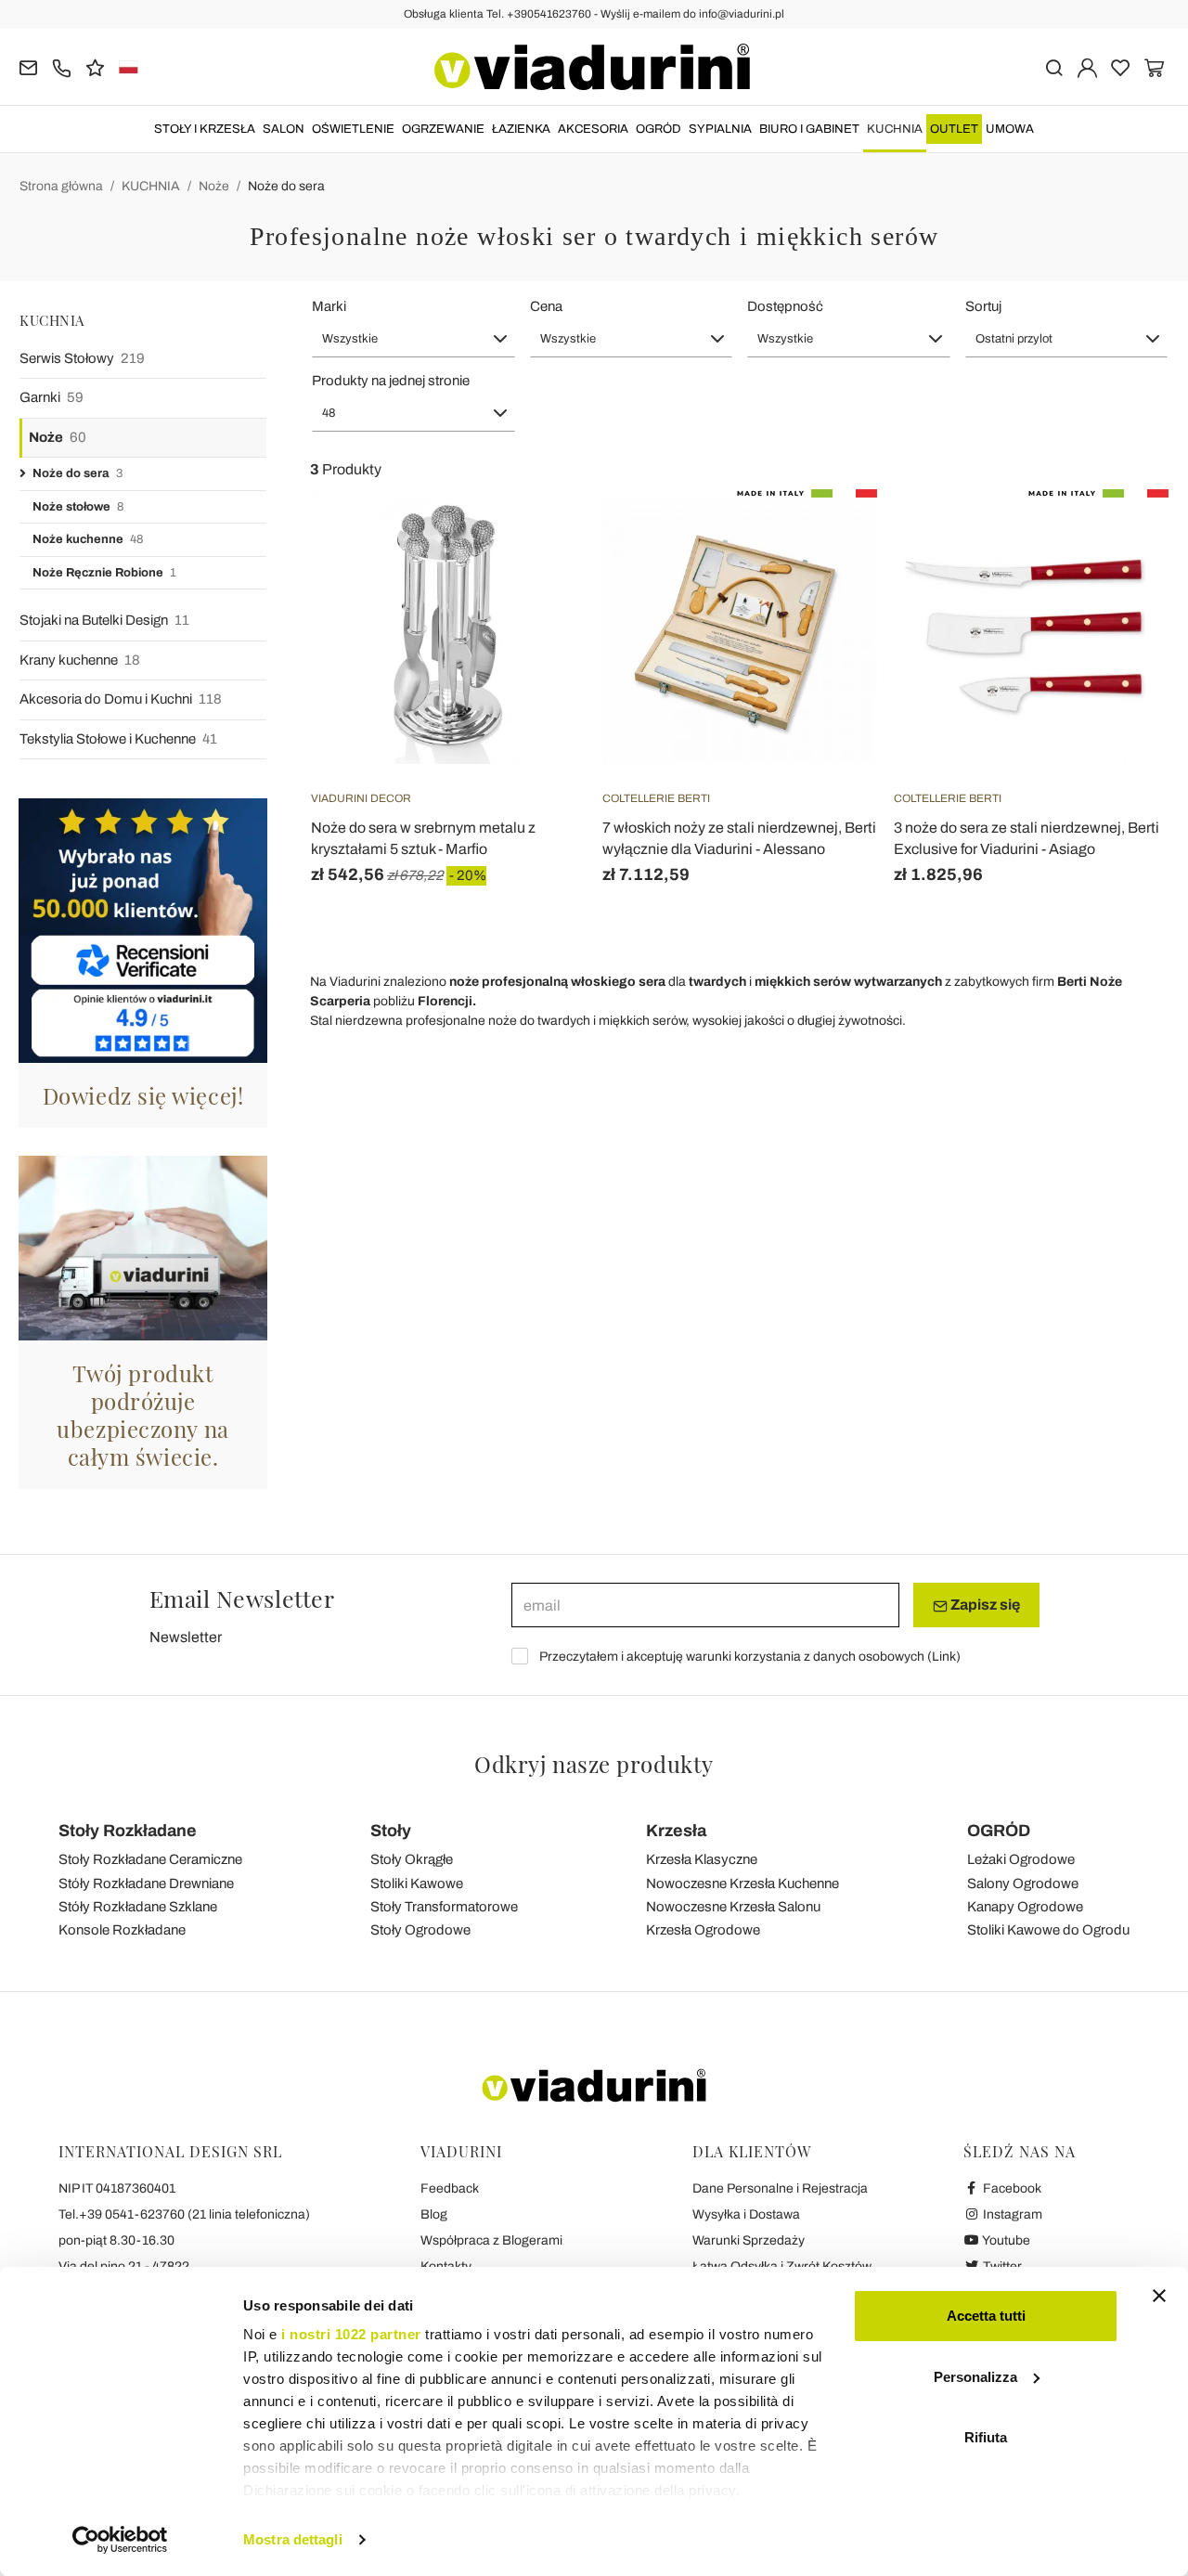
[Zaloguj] (1087, 66)
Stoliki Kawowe (417, 1883)
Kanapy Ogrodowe (1025, 1907)
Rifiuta (986, 2437)
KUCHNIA (895, 129)
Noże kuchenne (88, 539)
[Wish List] (538, 581)
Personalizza (975, 2377)
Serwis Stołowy (82, 358)
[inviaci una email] (28, 66)
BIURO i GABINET (809, 129)
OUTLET (954, 129)
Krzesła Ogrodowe (703, 1930)
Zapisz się (984, 1605)
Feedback (450, 2188)
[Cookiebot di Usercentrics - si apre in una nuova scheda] (120, 2540)
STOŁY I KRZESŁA (205, 129)
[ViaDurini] (592, 67)
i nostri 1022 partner (351, 2334)
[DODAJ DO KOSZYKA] (538, 536)
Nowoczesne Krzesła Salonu (733, 1907)
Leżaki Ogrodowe (1021, 1859)
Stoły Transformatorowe (444, 1907)
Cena (546, 306)
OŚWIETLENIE (353, 129)
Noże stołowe (78, 507)
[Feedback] (95, 66)
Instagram (1011, 2214)
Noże (214, 186)
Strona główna (61, 186)
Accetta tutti (986, 2316)
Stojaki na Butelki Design (104, 620)
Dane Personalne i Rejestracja (780, 2188)
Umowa (1010, 129)
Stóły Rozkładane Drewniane (146, 1883)
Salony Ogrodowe (1023, 1883)
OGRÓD (659, 129)
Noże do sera (286, 186)
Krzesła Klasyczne (702, 1859)
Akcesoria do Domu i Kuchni (121, 699)
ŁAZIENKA (521, 129)
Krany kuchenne (80, 660)
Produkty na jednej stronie (391, 381)
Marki (329, 306)
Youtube (1005, 2240)
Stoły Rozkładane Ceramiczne (150, 1859)
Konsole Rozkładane (122, 1930)
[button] (413, 339)
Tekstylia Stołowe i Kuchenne (118, 739)
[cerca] (1054, 66)
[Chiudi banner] (1159, 2296)
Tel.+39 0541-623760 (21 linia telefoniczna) (184, 2214)
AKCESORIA (593, 129)
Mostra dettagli (293, 2539)
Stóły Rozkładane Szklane (138, 1907)
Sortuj (983, 306)
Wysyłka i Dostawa (746, 2214)
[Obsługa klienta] (62, 66)
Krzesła (676, 1831)
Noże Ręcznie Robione (104, 573)
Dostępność (785, 306)
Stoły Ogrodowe (420, 1930)
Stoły (391, 1831)
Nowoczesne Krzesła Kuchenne (742, 1883)
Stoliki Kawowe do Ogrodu (1048, 1930)
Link (944, 1657)
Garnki (52, 397)
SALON (284, 129)
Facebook (1011, 2188)
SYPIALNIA (720, 129)
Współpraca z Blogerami (491, 2240)
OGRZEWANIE (443, 129)
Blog (434, 2214)
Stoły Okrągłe (412, 1859)
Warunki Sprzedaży (749, 2240)
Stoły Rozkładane (128, 1831)
